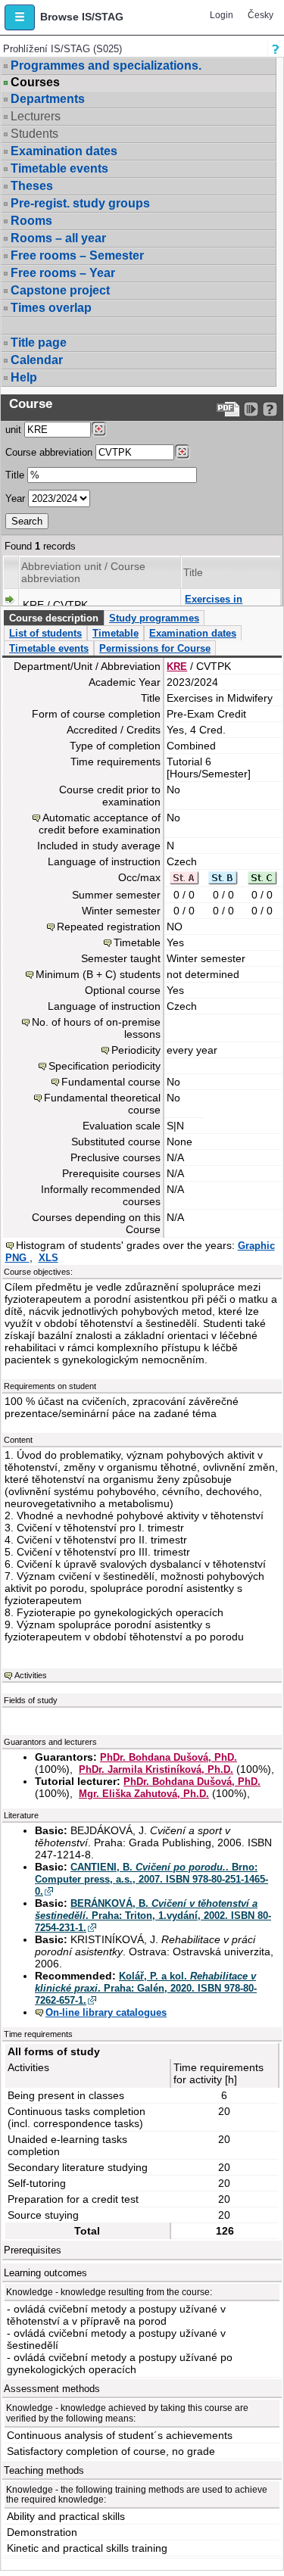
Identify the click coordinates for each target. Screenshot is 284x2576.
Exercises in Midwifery (214, 605)
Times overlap (51, 308)
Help (24, 377)
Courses (35, 83)
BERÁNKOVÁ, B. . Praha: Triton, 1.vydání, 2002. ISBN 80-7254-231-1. (153, 1916)
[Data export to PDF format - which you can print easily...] (228, 409)
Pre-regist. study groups (80, 203)
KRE (177, 667)
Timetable (115, 633)
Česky (261, 15)
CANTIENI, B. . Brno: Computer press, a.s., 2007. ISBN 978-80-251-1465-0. (151, 1879)
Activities (31, 1675)
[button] (20, 17)
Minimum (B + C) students (98, 974)
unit (13, 430)
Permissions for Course (155, 648)
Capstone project (60, 290)
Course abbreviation (49, 452)
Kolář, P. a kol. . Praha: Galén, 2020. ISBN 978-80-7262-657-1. (146, 1988)
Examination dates (64, 151)
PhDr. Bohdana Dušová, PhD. (169, 1757)
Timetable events (59, 168)
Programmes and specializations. (106, 65)
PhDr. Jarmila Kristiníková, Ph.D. (156, 1769)
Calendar (37, 360)
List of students (45, 633)
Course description (54, 618)
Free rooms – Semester (77, 255)
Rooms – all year (58, 238)
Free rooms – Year (63, 273)
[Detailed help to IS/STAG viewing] (270, 409)
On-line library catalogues (106, 2012)
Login (222, 15)
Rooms (31, 221)
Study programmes (154, 618)
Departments (48, 99)
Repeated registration (109, 927)
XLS (48, 1258)
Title (15, 475)
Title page (39, 343)
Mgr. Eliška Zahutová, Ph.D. (144, 1794)
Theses (32, 186)
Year (15, 498)
